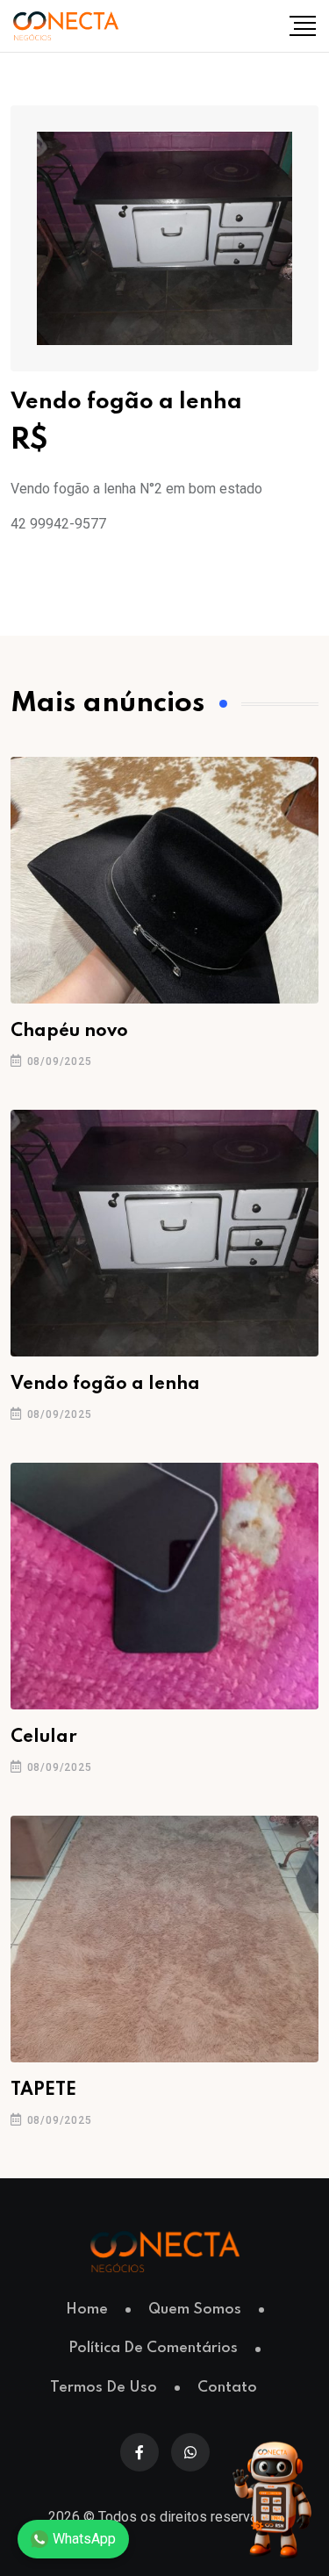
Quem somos (195, 2310)
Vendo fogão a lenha (105, 1385)
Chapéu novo (69, 1032)
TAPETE (43, 2090)
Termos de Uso (104, 2388)
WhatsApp (84, 2539)
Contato (227, 2388)
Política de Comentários (153, 2348)
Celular (44, 1738)
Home (87, 2310)
